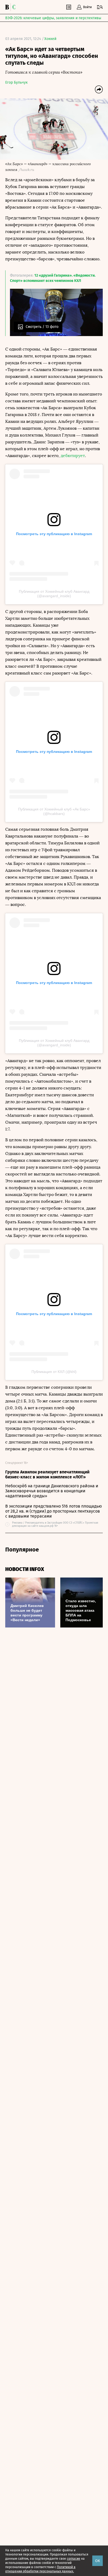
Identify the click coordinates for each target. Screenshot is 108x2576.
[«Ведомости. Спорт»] (8, 7)
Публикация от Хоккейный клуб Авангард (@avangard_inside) (54, 594)
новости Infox (25, 1569)
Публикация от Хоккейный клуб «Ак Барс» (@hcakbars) (54, 811)
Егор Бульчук (16, 82)
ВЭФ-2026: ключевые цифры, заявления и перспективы (53, 18)
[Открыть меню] (100, 7)
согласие (74, 2559)
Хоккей (50, 39)
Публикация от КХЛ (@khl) (54, 1372)
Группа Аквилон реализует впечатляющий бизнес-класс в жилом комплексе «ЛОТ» (47, 1474)
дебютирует (73, 456)
